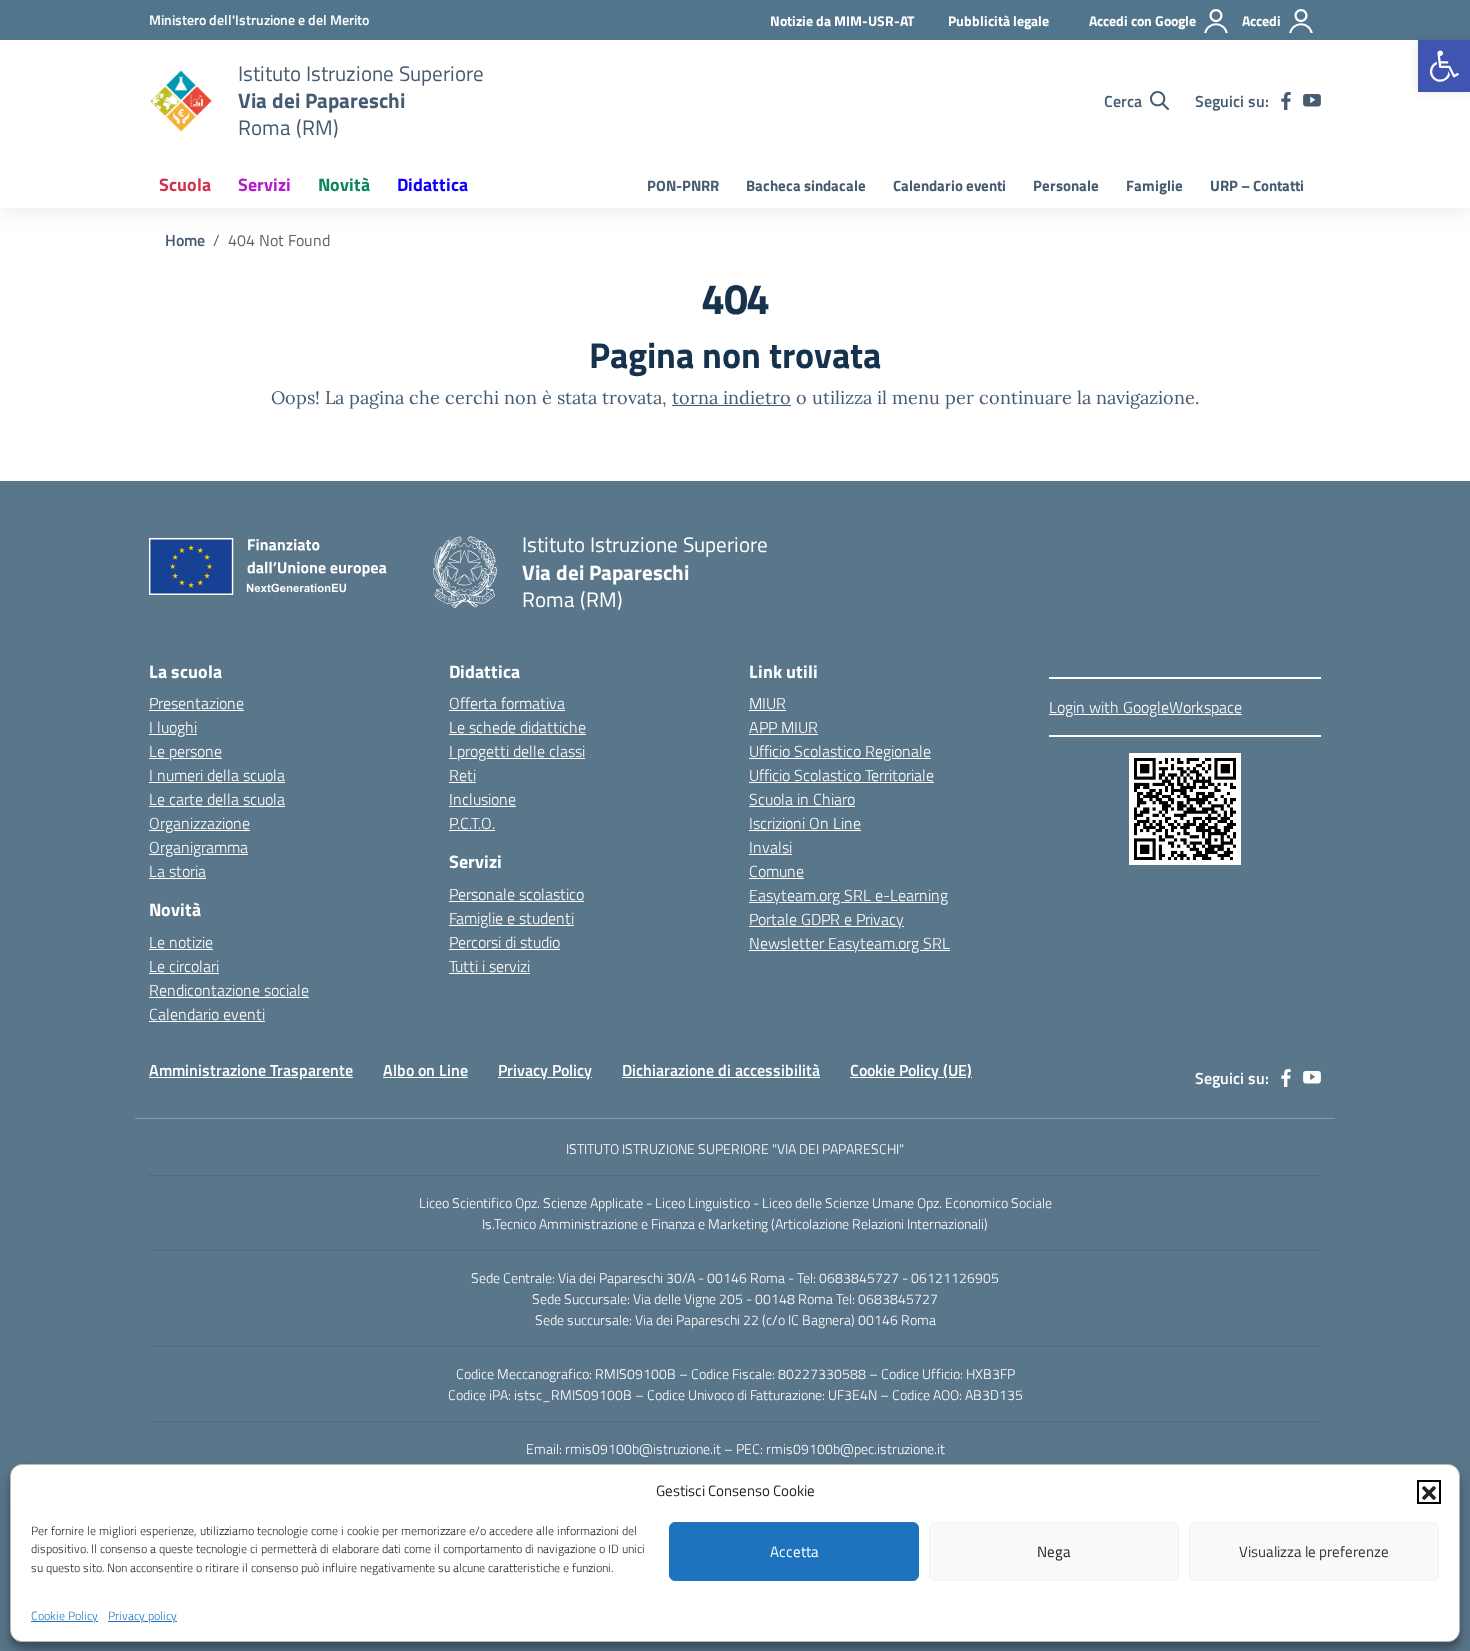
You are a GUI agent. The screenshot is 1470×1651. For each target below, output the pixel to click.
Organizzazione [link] (199, 823)
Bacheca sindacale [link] (806, 185)
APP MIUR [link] (783, 727)
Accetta (794, 1551)
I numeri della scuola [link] (217, 775)
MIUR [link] (767, 703)
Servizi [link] (264, 184)
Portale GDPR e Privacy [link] (826, 919)
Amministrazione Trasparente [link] (251, 1070)
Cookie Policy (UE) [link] (911, 1070)
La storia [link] (177, 871)
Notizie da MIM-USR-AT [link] (842, 20)
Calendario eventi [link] (949, 185)
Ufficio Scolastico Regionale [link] (840, 751)
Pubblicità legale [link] (998, 20)
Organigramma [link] (198, 847)
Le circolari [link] (184, 966)
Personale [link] (1066, 185)
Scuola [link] (185, 184)
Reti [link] (462, 775)
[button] (1429, 1491)
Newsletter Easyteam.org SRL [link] (849, 943)
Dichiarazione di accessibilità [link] (721, 1070)
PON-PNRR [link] (683, 185)
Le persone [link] (185, 751)
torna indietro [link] (731, 397)
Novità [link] (344, 184)
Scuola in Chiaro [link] (802, 799)
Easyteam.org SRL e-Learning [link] (848, 895)
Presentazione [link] (196, 703)
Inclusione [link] (482, 799)
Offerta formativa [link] (507, 703)
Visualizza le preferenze (1314, 1551)
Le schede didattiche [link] (517, 727)
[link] (1444, 66)
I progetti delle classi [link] (517, 751)
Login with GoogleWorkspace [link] (1145, 707)
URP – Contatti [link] (1257, 185)
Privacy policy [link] (142, 1614)
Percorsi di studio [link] (504, 942)
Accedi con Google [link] (1142, 20)
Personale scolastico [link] (516, 894)
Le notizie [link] (181, 942)
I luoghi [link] (173, 727)
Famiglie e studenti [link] (511, 918)
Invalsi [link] (770, 847)
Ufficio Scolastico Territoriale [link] (841, 775)
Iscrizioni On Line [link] (805, 823)
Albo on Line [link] (425, 1070)
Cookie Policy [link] (64, 1614)
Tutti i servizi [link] (489, 966)
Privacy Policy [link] (545, 1070)
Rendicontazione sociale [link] (229, 990)
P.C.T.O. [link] (472, 823)
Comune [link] (776, 871)
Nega (1054, 1551)
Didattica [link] (432, 184)
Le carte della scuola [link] (217, 799)
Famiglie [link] (1154, 185)
